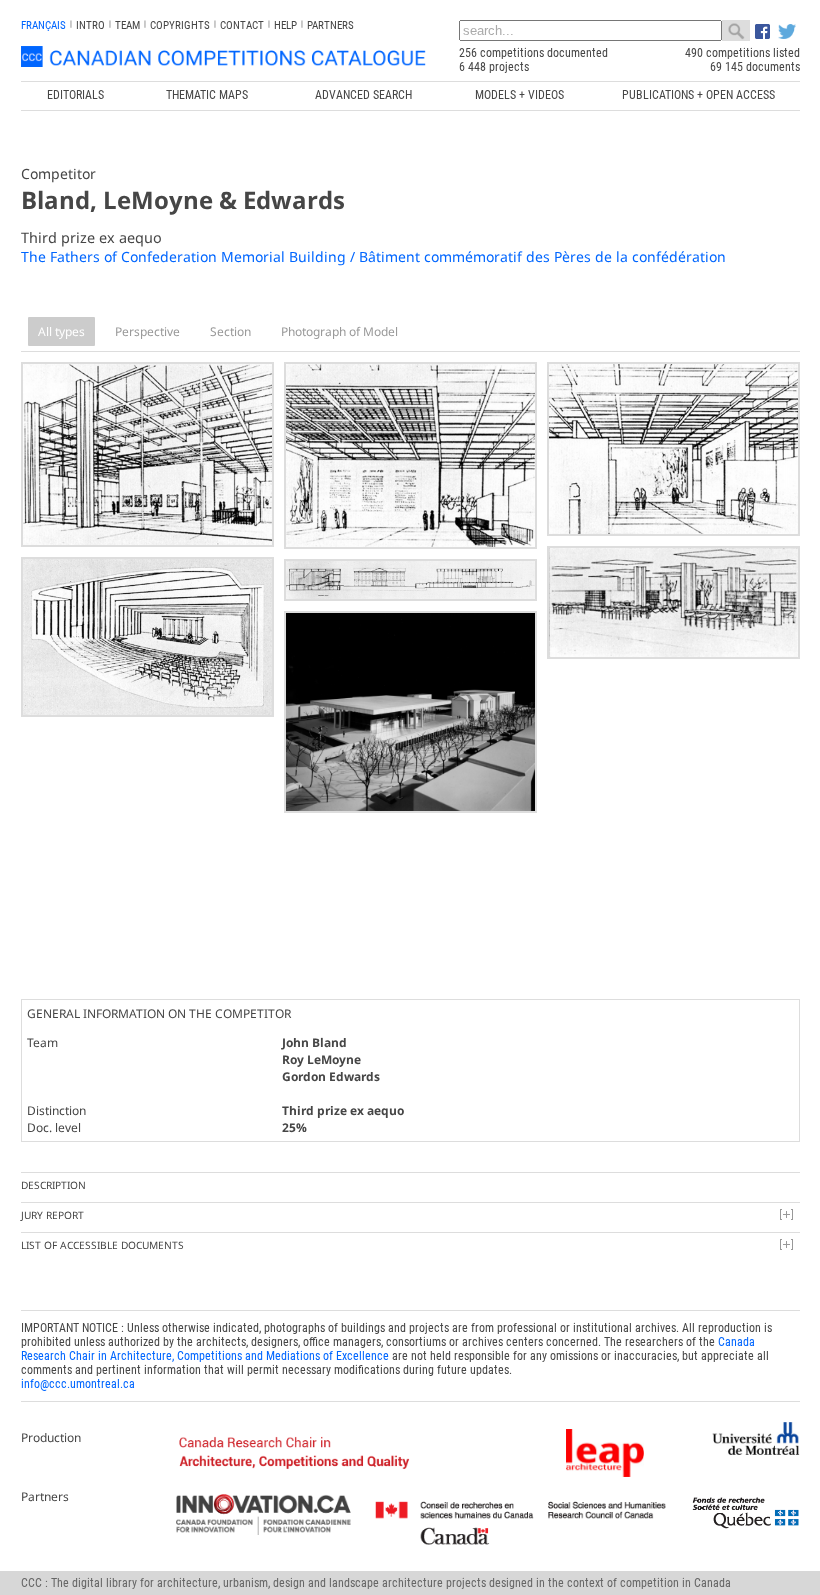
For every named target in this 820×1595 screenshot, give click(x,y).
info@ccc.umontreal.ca (78, 1384)
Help (285, 25)
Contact (242, 25)
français (43, 25)
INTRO (90, 25)
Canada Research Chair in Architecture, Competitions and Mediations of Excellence (388, 1349)
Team (127, 25)
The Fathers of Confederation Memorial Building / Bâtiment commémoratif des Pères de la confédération (373, 256)
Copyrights (180, 25)
